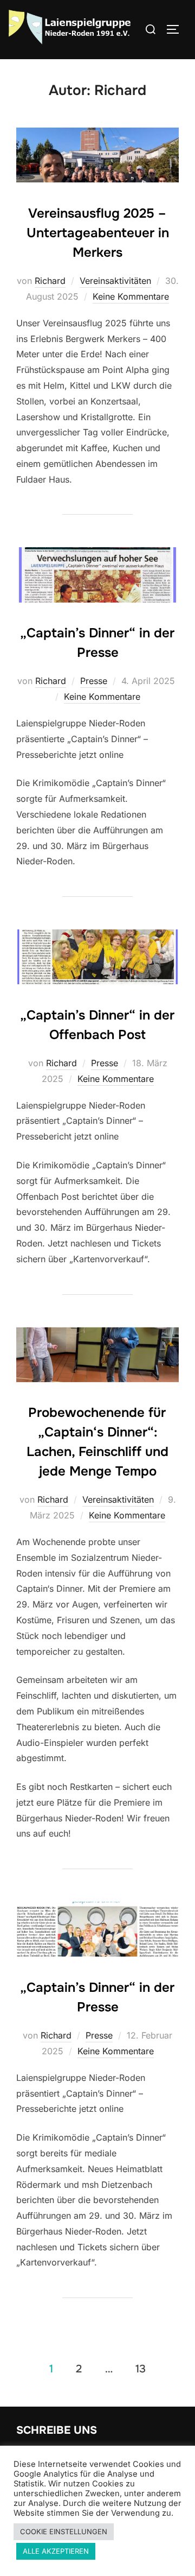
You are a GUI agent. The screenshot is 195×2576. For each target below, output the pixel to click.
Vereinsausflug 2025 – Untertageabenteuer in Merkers (98, 233)
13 (141, 2368)
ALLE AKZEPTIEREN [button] (56, 2551)
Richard (50, 281)
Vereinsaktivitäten (115, 281)
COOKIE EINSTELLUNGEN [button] (64, 2531)
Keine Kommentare (131, 296)
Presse (94, 681)
